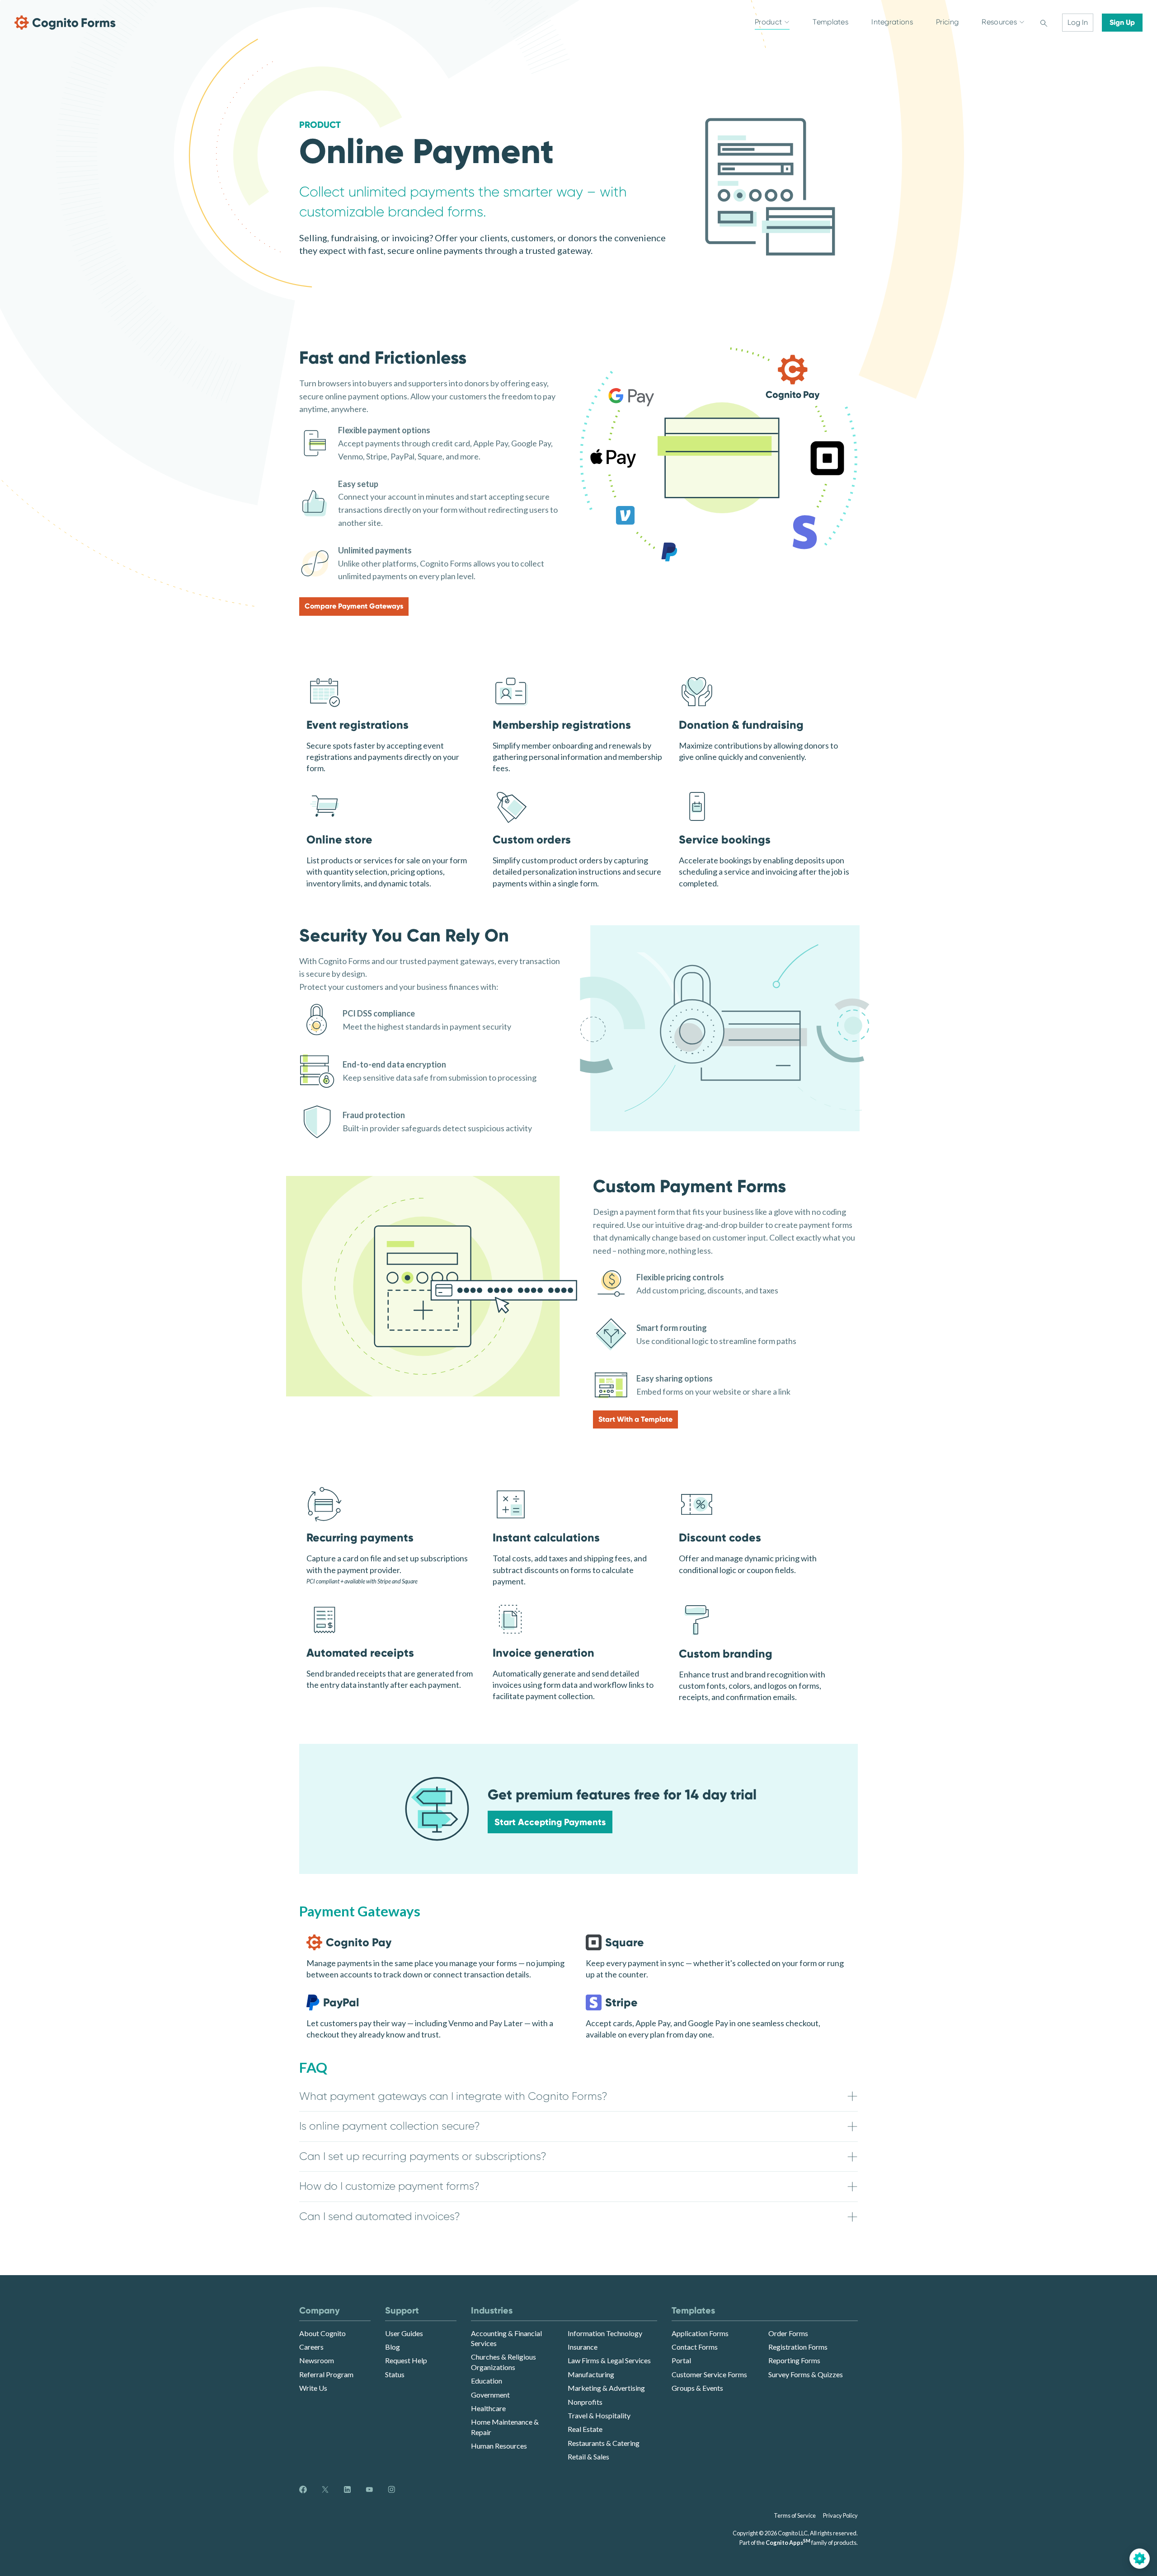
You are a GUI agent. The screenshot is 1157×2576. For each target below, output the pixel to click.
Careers (311, 2347)
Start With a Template (635, 1419)
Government (490, 2395)
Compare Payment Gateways (354, 606)
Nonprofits (585, 2402)
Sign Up (1122, 22)
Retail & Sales (588, 2457)
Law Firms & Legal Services (609, 2360)
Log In (1078, 22)
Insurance (583, 2347)
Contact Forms (695, 2347)
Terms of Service (795, 2515)
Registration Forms (798, 2347)
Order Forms (788, 2333)
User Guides (404, 2333)
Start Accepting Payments (550, 1822)
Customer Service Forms (709, 2374)
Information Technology (605, 2333)
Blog (393, 2347)
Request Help (406, 2360)
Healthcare (488, 2408)
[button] (578, 2097)
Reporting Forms (794, 2360)
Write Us (313, 2388)
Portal (681, 2360)
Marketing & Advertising (606, 2388)
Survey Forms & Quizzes (806, 2374)
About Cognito (322, 2333)
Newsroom (317, 2360)
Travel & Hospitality (599, 2415)
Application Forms (700, 2333)
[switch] (1044, 23)
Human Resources (499, 2446)
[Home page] (65, 23)
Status (395, 2374)
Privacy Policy (840, 2515)
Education (487, 2381)
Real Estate (585, 2429)
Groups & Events (697, 2388)
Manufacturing (591, 2374)
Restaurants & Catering (604, 2443)
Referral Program (326, 2374)
